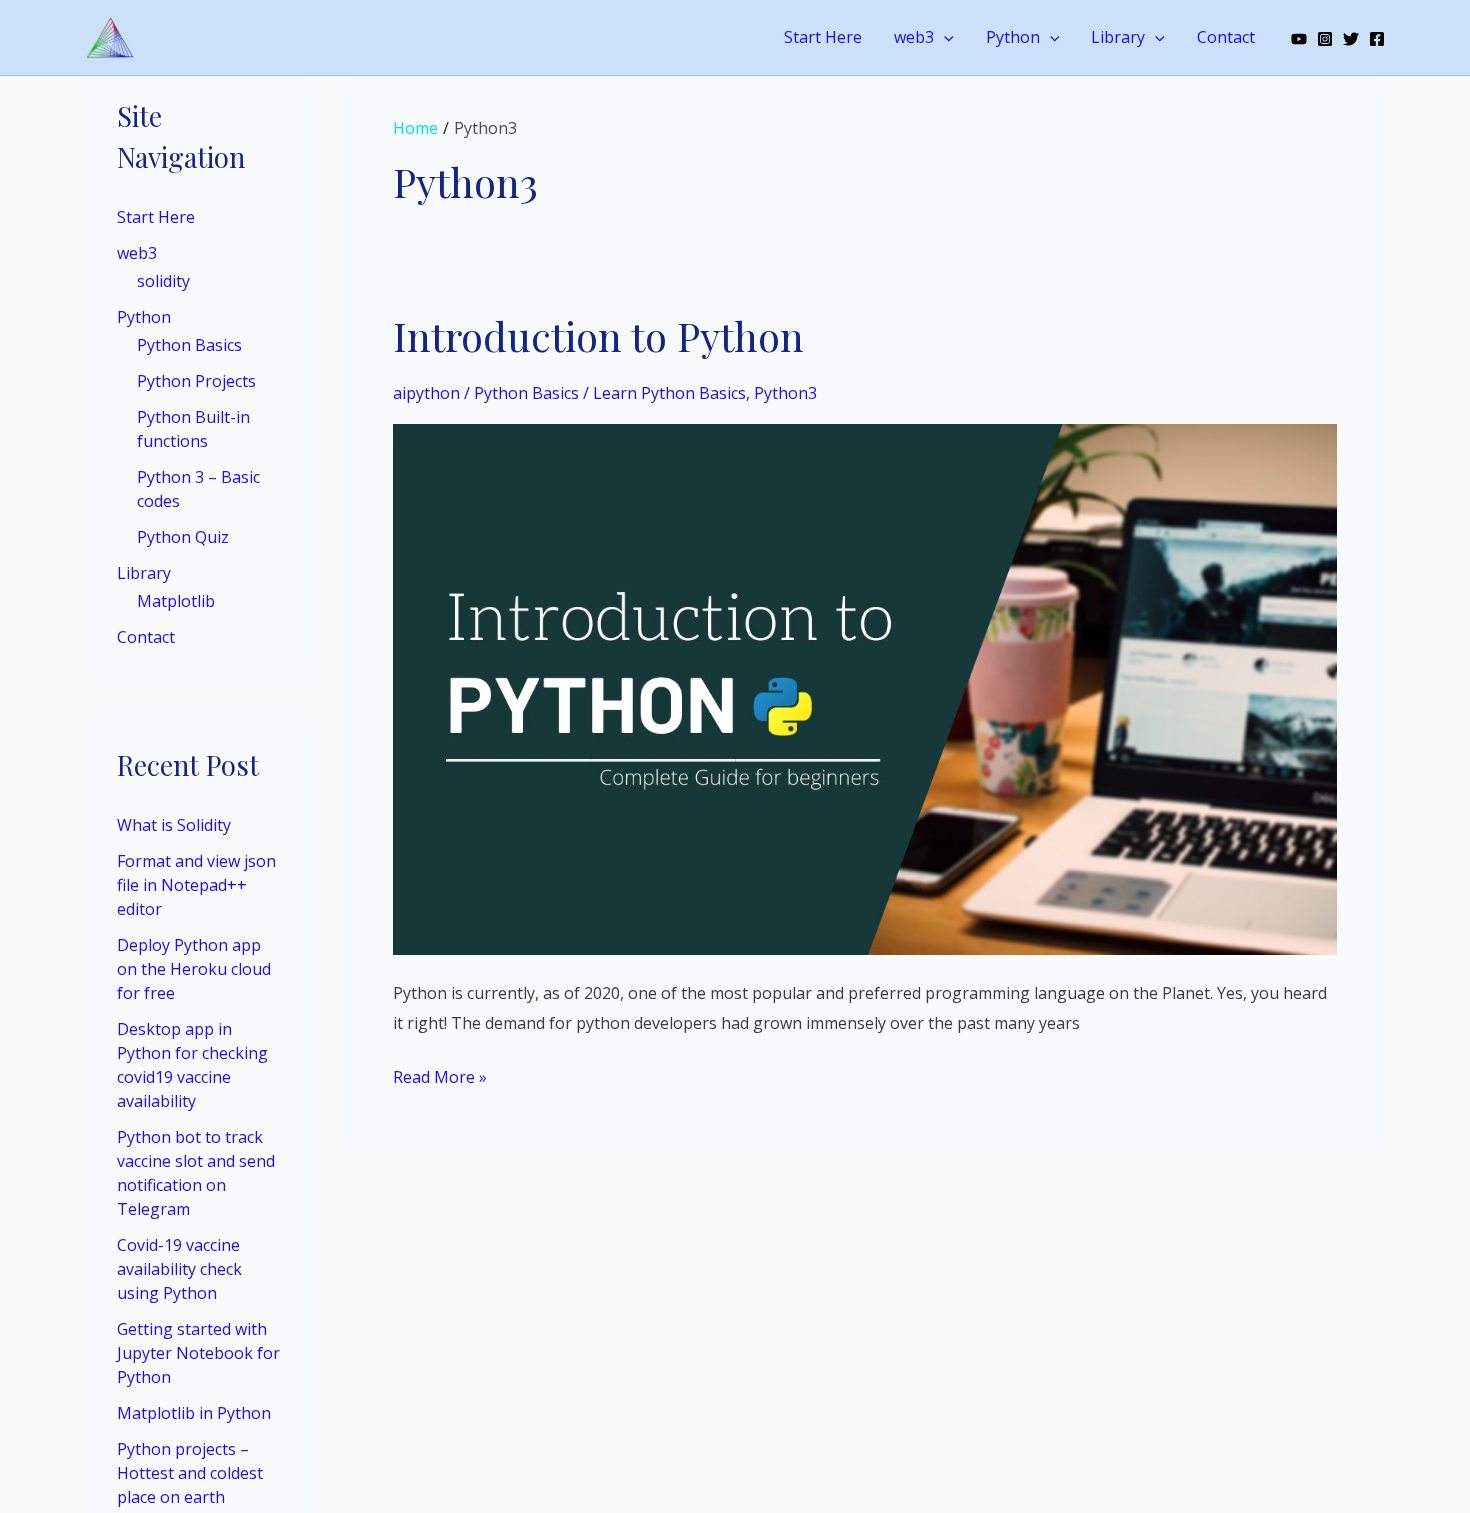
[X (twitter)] (1351, 39)
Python (1013, 37)
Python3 (785, 393)
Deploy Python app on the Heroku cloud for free (194, 969)
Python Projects (196, 381)
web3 (914, 37)
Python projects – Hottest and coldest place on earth (190, 1473)
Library (1118, 37)
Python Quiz (183, 537)
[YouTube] (1299, 39)
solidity (163, 281)
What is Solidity (174, 825)
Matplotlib (176, 601)
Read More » (440, 1075)
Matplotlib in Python (194, 1413)
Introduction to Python (598, 335)
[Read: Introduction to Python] (865, 688)
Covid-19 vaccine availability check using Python (179, 1269)
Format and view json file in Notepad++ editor (196, 885)
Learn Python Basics (669, 393)
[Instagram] (1325, 39)
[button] (944, 37)
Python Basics (189, 345)
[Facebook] (1377, 39)
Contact (1226, 37)
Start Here (823, 37)
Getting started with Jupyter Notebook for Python (198, 1353)
